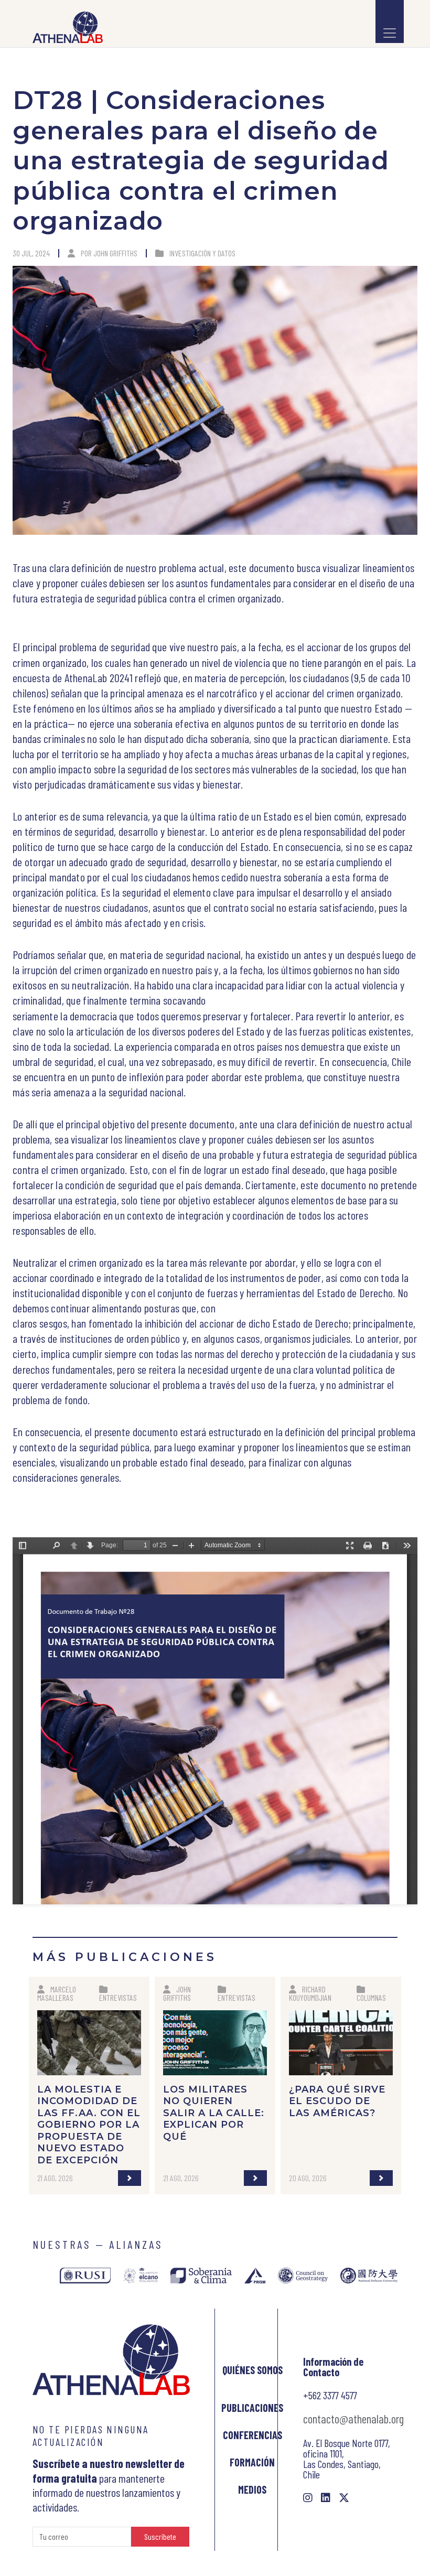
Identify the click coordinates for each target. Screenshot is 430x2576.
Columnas (371, 1997)
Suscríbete (160, 2536)
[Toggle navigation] (390, 21)
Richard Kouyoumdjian (310, 1993)
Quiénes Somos (252, 2370)
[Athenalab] (64, 27)
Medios (252, 2489)
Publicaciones (252, 2408)
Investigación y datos (202, 253)
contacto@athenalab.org (353, 2419)
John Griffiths (115, 253)
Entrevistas (118, 1997)
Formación (252, 2462)
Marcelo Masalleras (57, 1993)
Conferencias (252, 2435)
